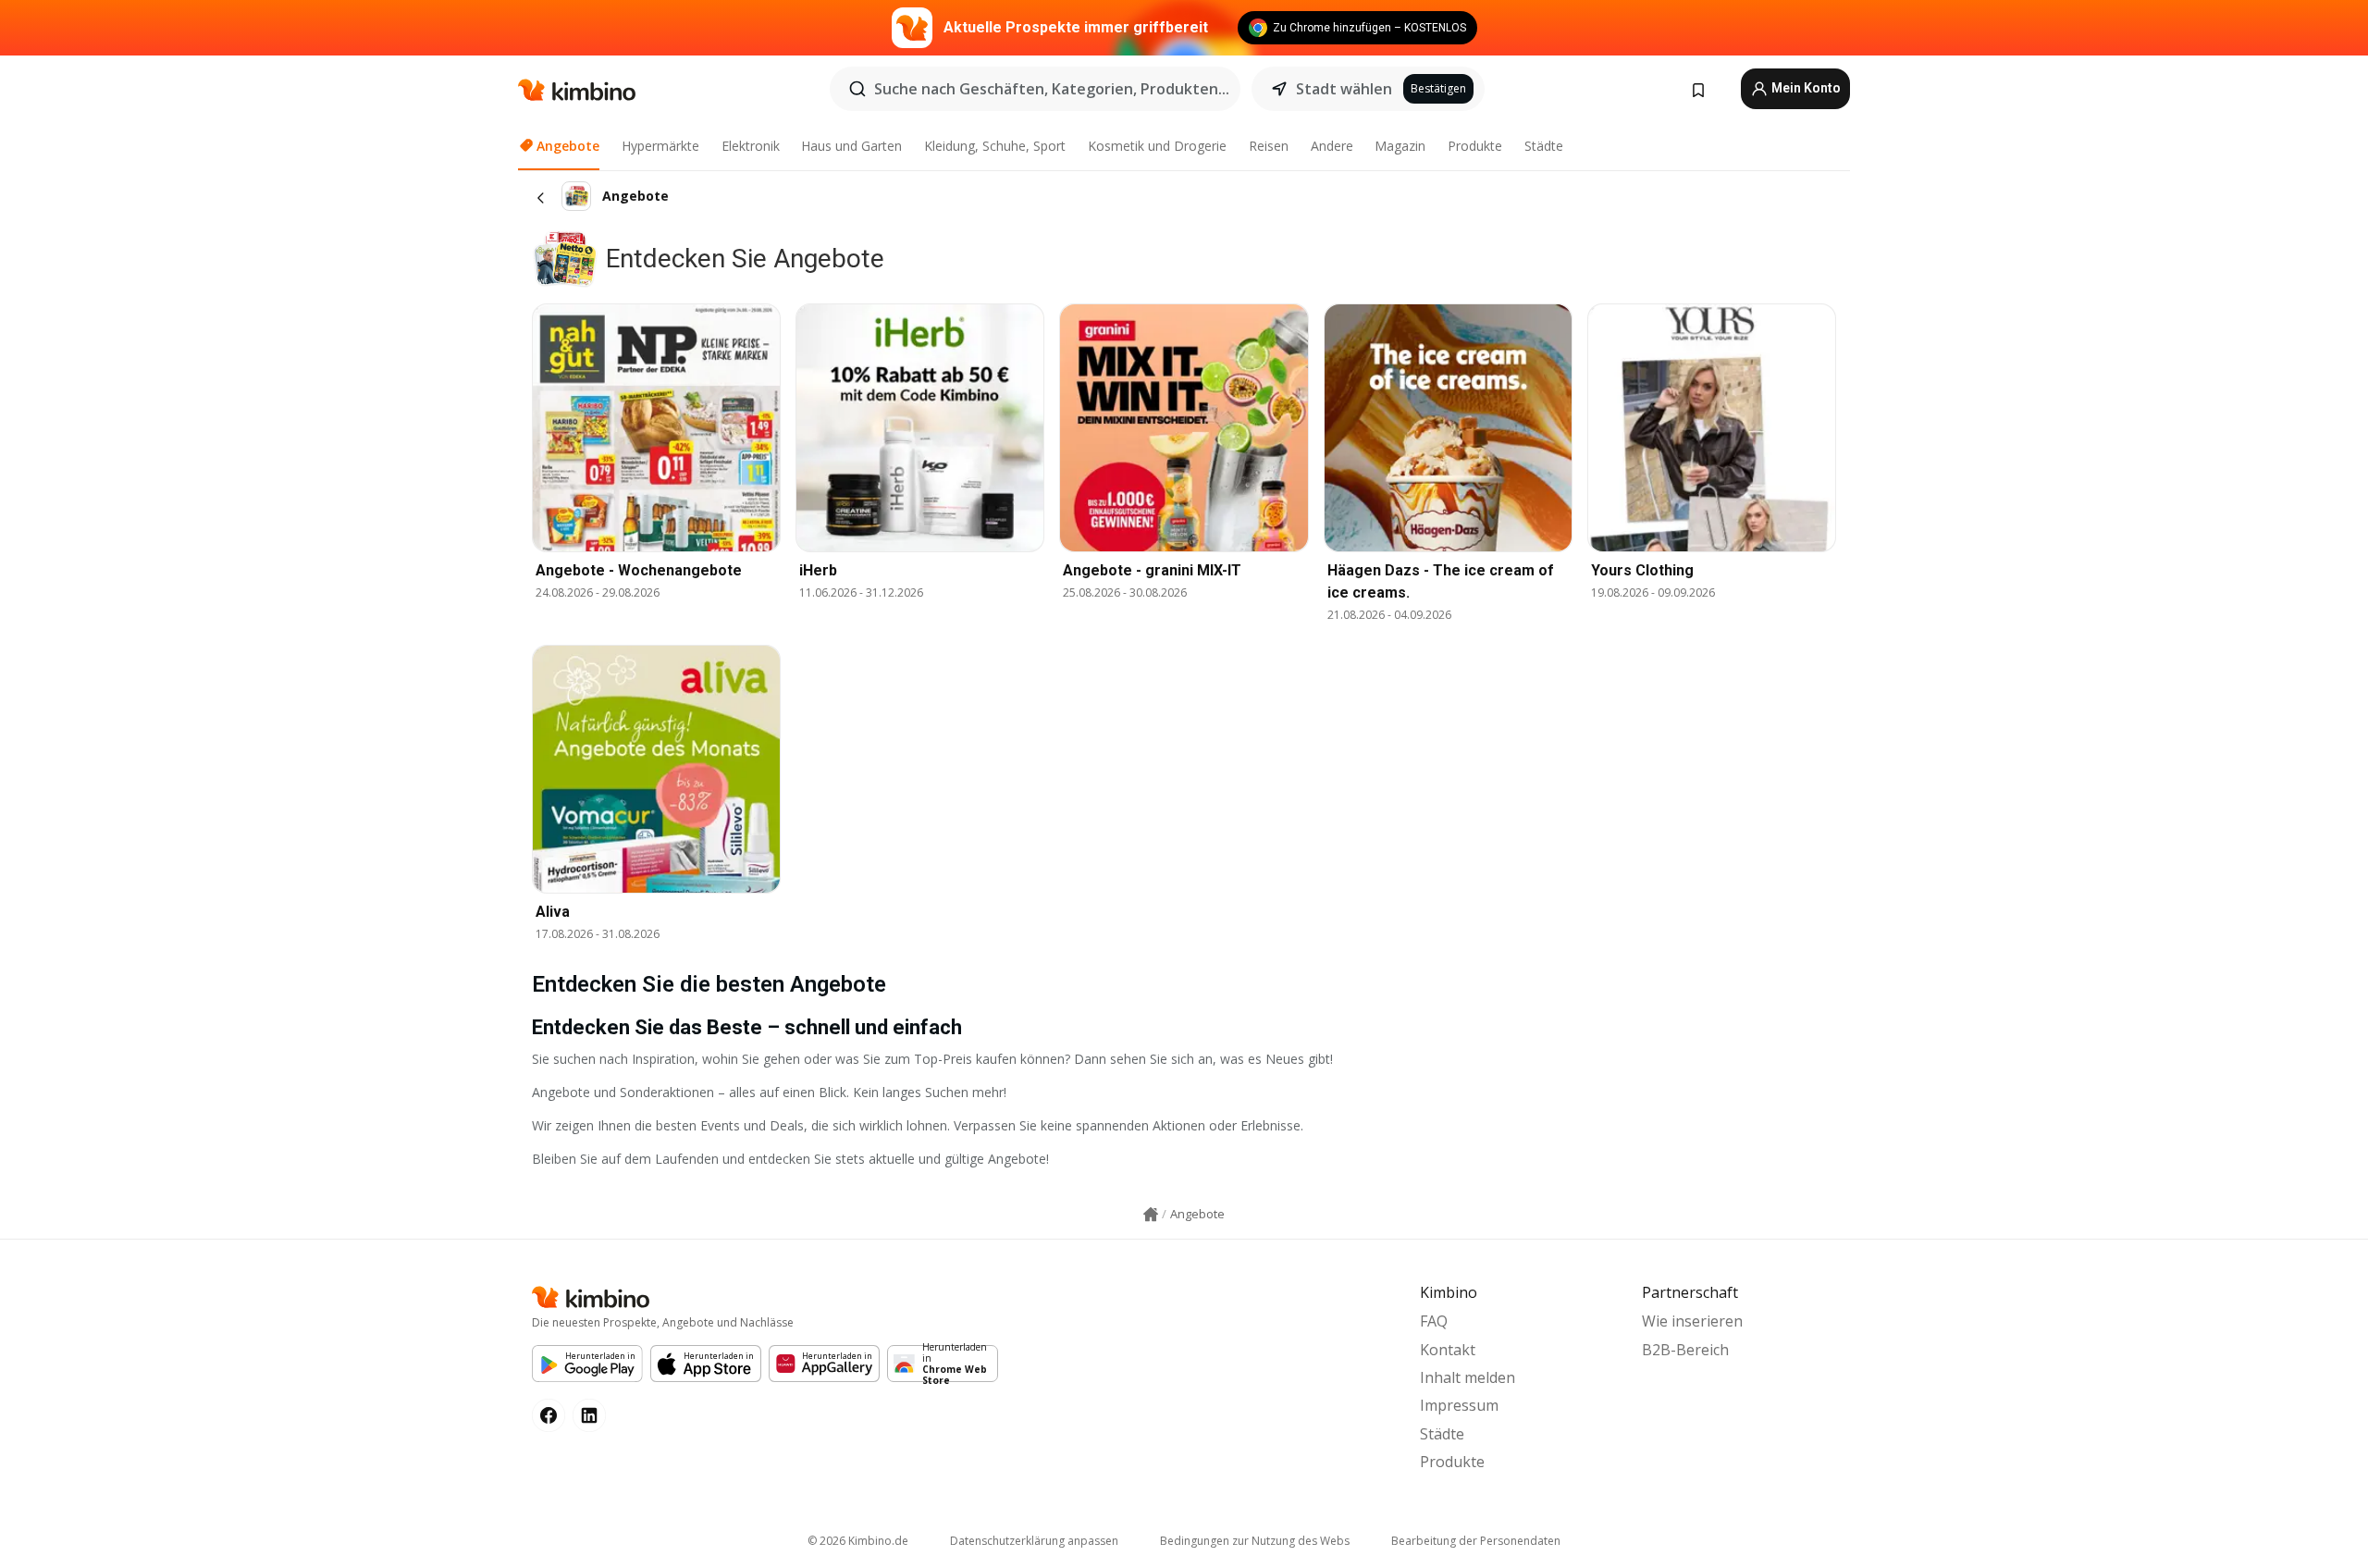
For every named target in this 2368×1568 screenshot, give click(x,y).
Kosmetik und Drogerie (1157, 146)
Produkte (1475, 146)
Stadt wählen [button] (1344, 89)
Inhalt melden (1468, 1377)
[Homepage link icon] (1151, 1215)
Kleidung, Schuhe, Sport (995, 146)
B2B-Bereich (1685, 1350)
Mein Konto (1805, 88)
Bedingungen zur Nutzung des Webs (1255, 1541)
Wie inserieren (1692, 1321)
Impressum (1459, 1405)
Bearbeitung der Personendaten (1476, 1541)
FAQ (1434, 1321)
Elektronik (751, 146)
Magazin (1400, 146)
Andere (1332, 146)
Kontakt (1448, 1350)
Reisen (1269, 146)
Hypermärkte (660, 146)
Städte (1544, 146)
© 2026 (858, 1541)
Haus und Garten (851, 146)
